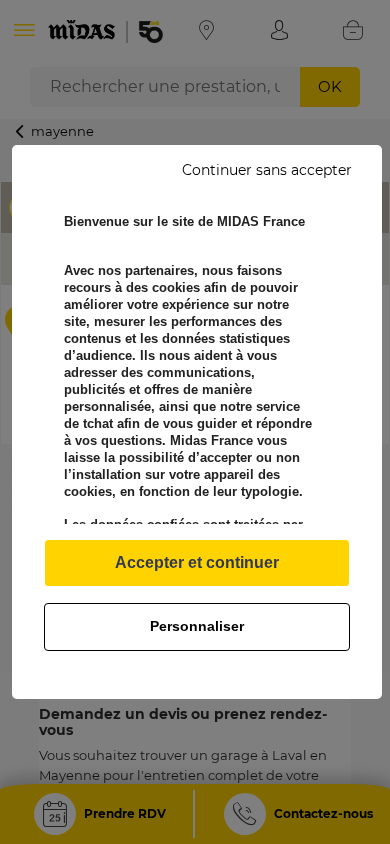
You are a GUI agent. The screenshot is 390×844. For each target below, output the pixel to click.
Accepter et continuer (197, 562)
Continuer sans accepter (267, 170)
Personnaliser (197, 626)
